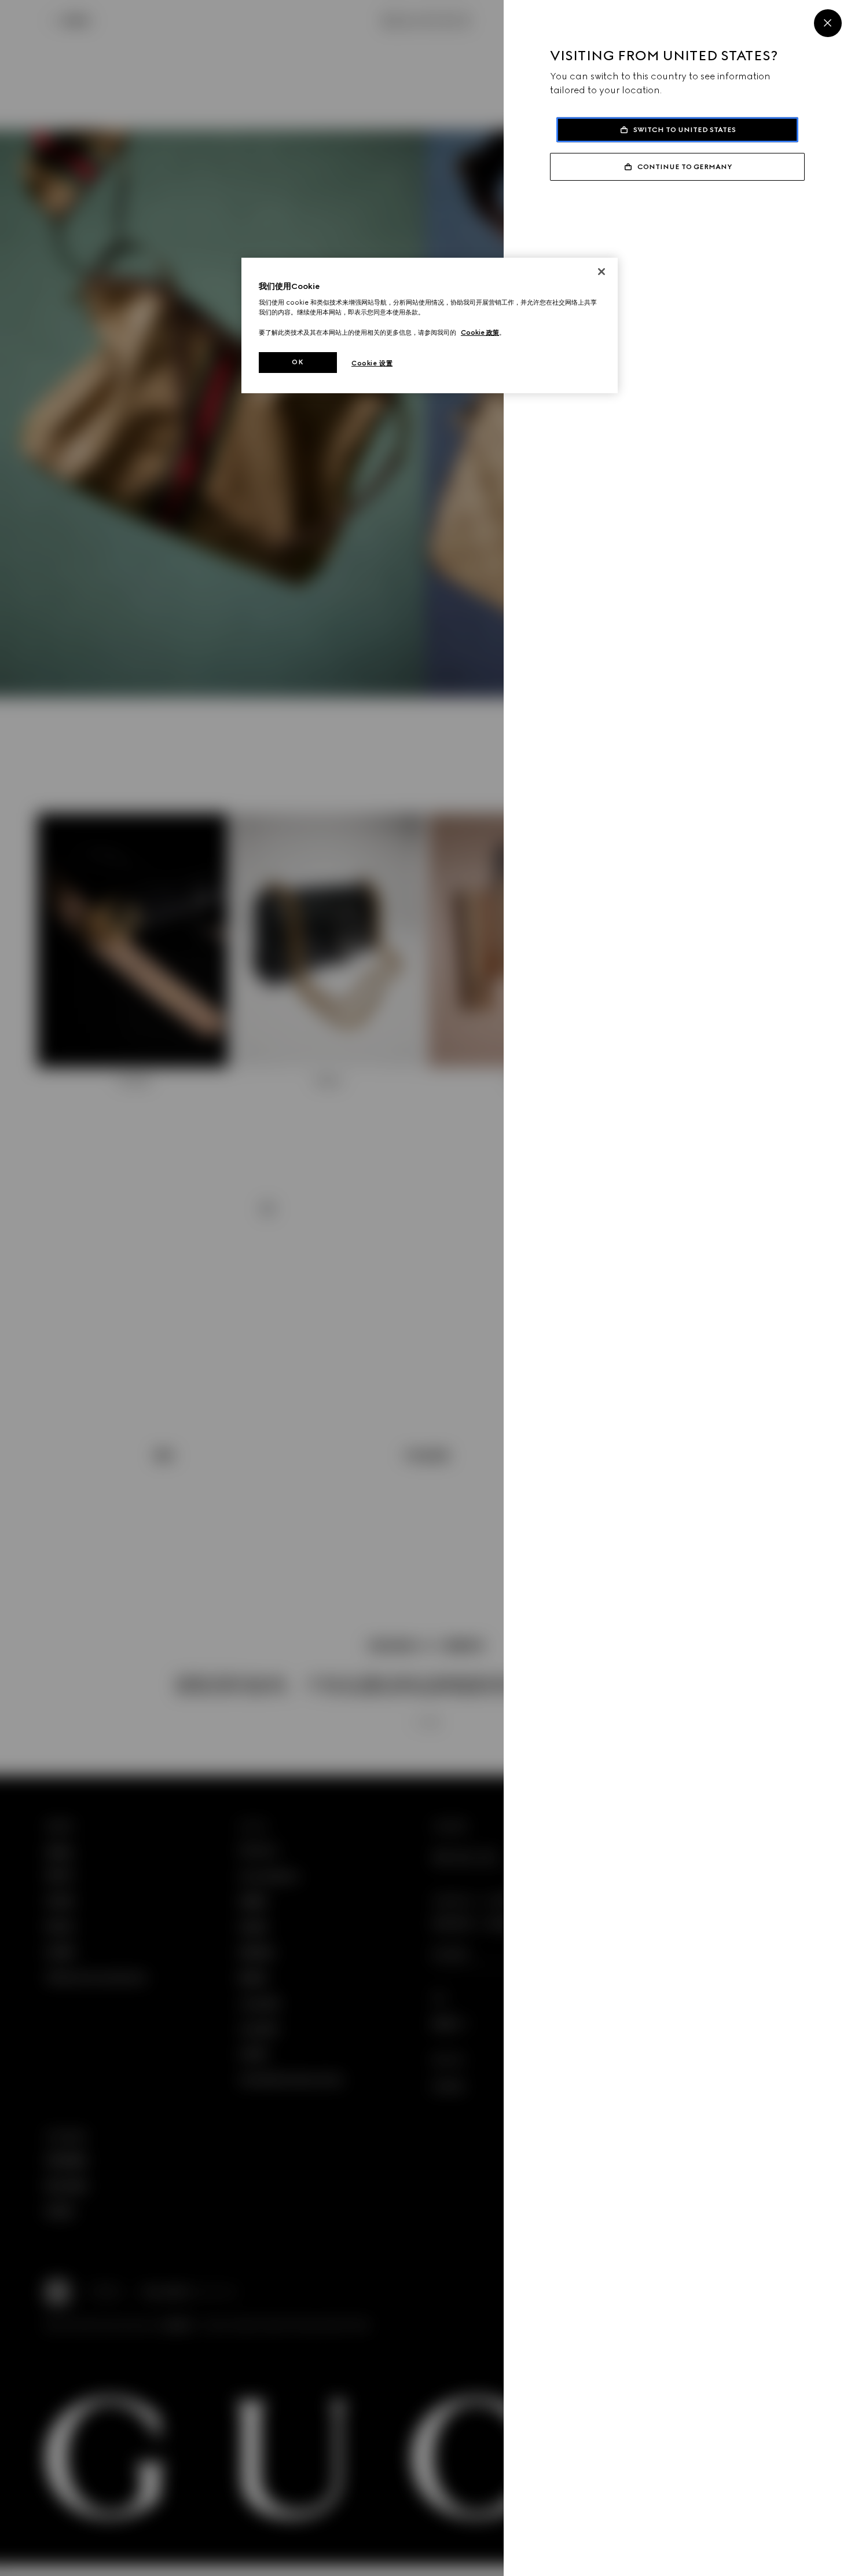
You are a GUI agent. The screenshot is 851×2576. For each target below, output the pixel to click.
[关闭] (601, 272)
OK (298, 362)
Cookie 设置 (372, 363)
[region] (430, 325)
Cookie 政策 (480, 332)
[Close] (828, 23)
